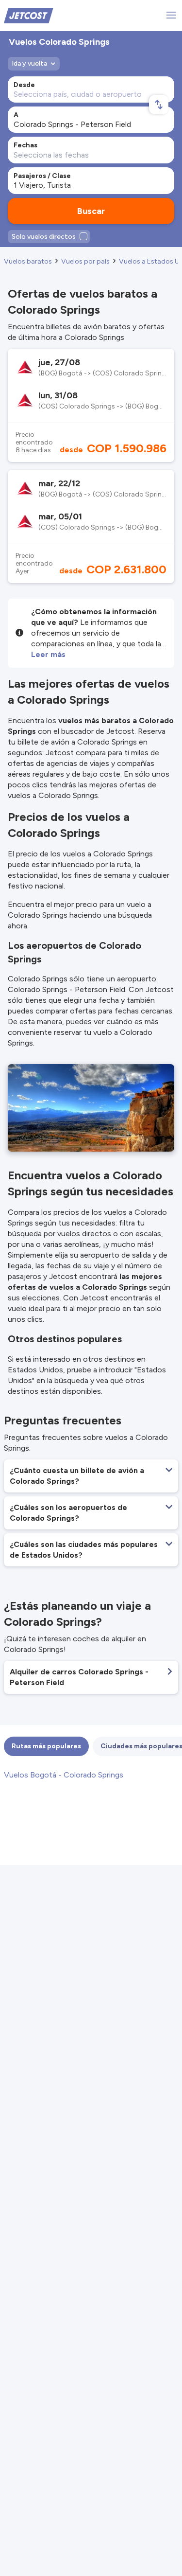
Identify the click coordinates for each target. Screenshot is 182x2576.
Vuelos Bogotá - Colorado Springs (64, 1775)
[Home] (29, 15)
